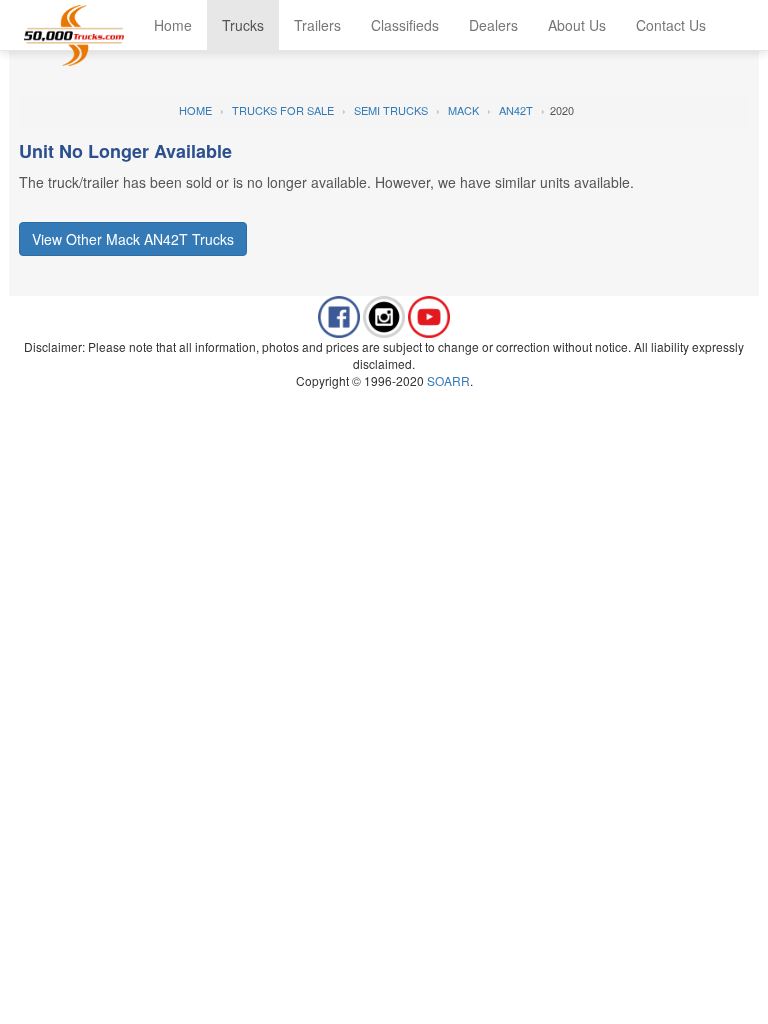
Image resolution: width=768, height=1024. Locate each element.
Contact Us (671, 25)
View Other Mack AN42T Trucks (133, 239)
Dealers (493, 25)
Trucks (243, 25)
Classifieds (405, 25)
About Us (577, 25)
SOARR (448, 380)
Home (173, 25)
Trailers (317, 25)
